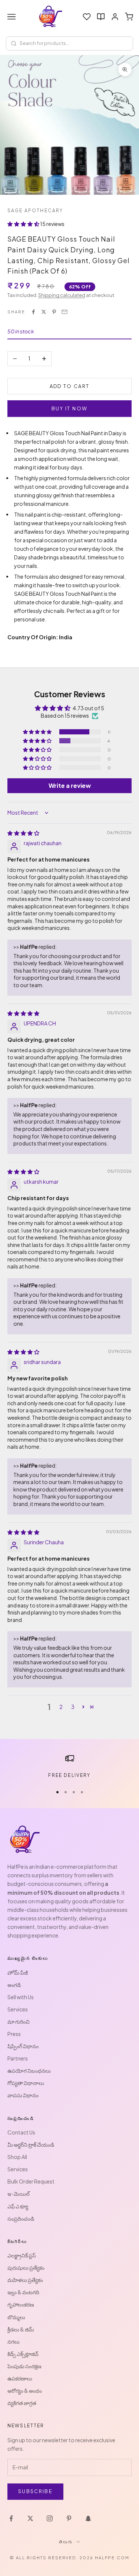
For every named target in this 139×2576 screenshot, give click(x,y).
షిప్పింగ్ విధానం (23, 2046)
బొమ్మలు (16, 2317)
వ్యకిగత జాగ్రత (22, 2403)
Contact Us (21, 2132)
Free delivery (69, 1775)
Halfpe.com (112, 2558)
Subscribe (35, 2491)
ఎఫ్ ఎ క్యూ (18, 2206)
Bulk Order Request (31, 2181)
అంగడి (14, 1985)
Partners (18, 2058)
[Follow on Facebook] (11, 2518)
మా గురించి (19, 2021)
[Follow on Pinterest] (69, 2518)
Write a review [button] (70, 786)
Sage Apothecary (35, 211)
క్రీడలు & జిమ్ (21, 2329)
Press (14, 2034)
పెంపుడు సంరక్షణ (24, 2366)
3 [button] (73, 1707)
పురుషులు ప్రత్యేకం (26, 2268)
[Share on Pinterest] (54, 312)
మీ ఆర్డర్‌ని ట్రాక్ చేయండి (31, 2144)
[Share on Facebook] (33, 312)
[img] (23, 833)
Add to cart (70, 386)
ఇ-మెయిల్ (19, 2194)
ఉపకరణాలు (20, 2378)
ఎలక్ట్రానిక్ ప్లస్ (22, 2255)
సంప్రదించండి (21, 2218)
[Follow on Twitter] (30, 2518)
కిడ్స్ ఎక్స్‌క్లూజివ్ (23, 2354)
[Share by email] (64, 312)
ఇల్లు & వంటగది (23, 2292)
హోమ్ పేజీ (18, 1972)
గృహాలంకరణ (21, 2304)
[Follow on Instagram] (50, 2518)
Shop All (17, 2157)
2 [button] (61, 1707)
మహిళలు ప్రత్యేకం (25, 2280)
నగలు (14, 2341)
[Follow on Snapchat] (88, 2518)
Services (18, 2009)
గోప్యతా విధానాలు (26, 2083)
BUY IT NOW (69, 408)
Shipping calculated (62, 295)
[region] (69, 1767)
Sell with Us (21, 1997)
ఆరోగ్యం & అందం (25, 2391)
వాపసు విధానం (23, 2095)
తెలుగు (66, 2542)
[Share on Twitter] (44, 312)
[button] (24, 224)
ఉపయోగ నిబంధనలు (29, 2071)
